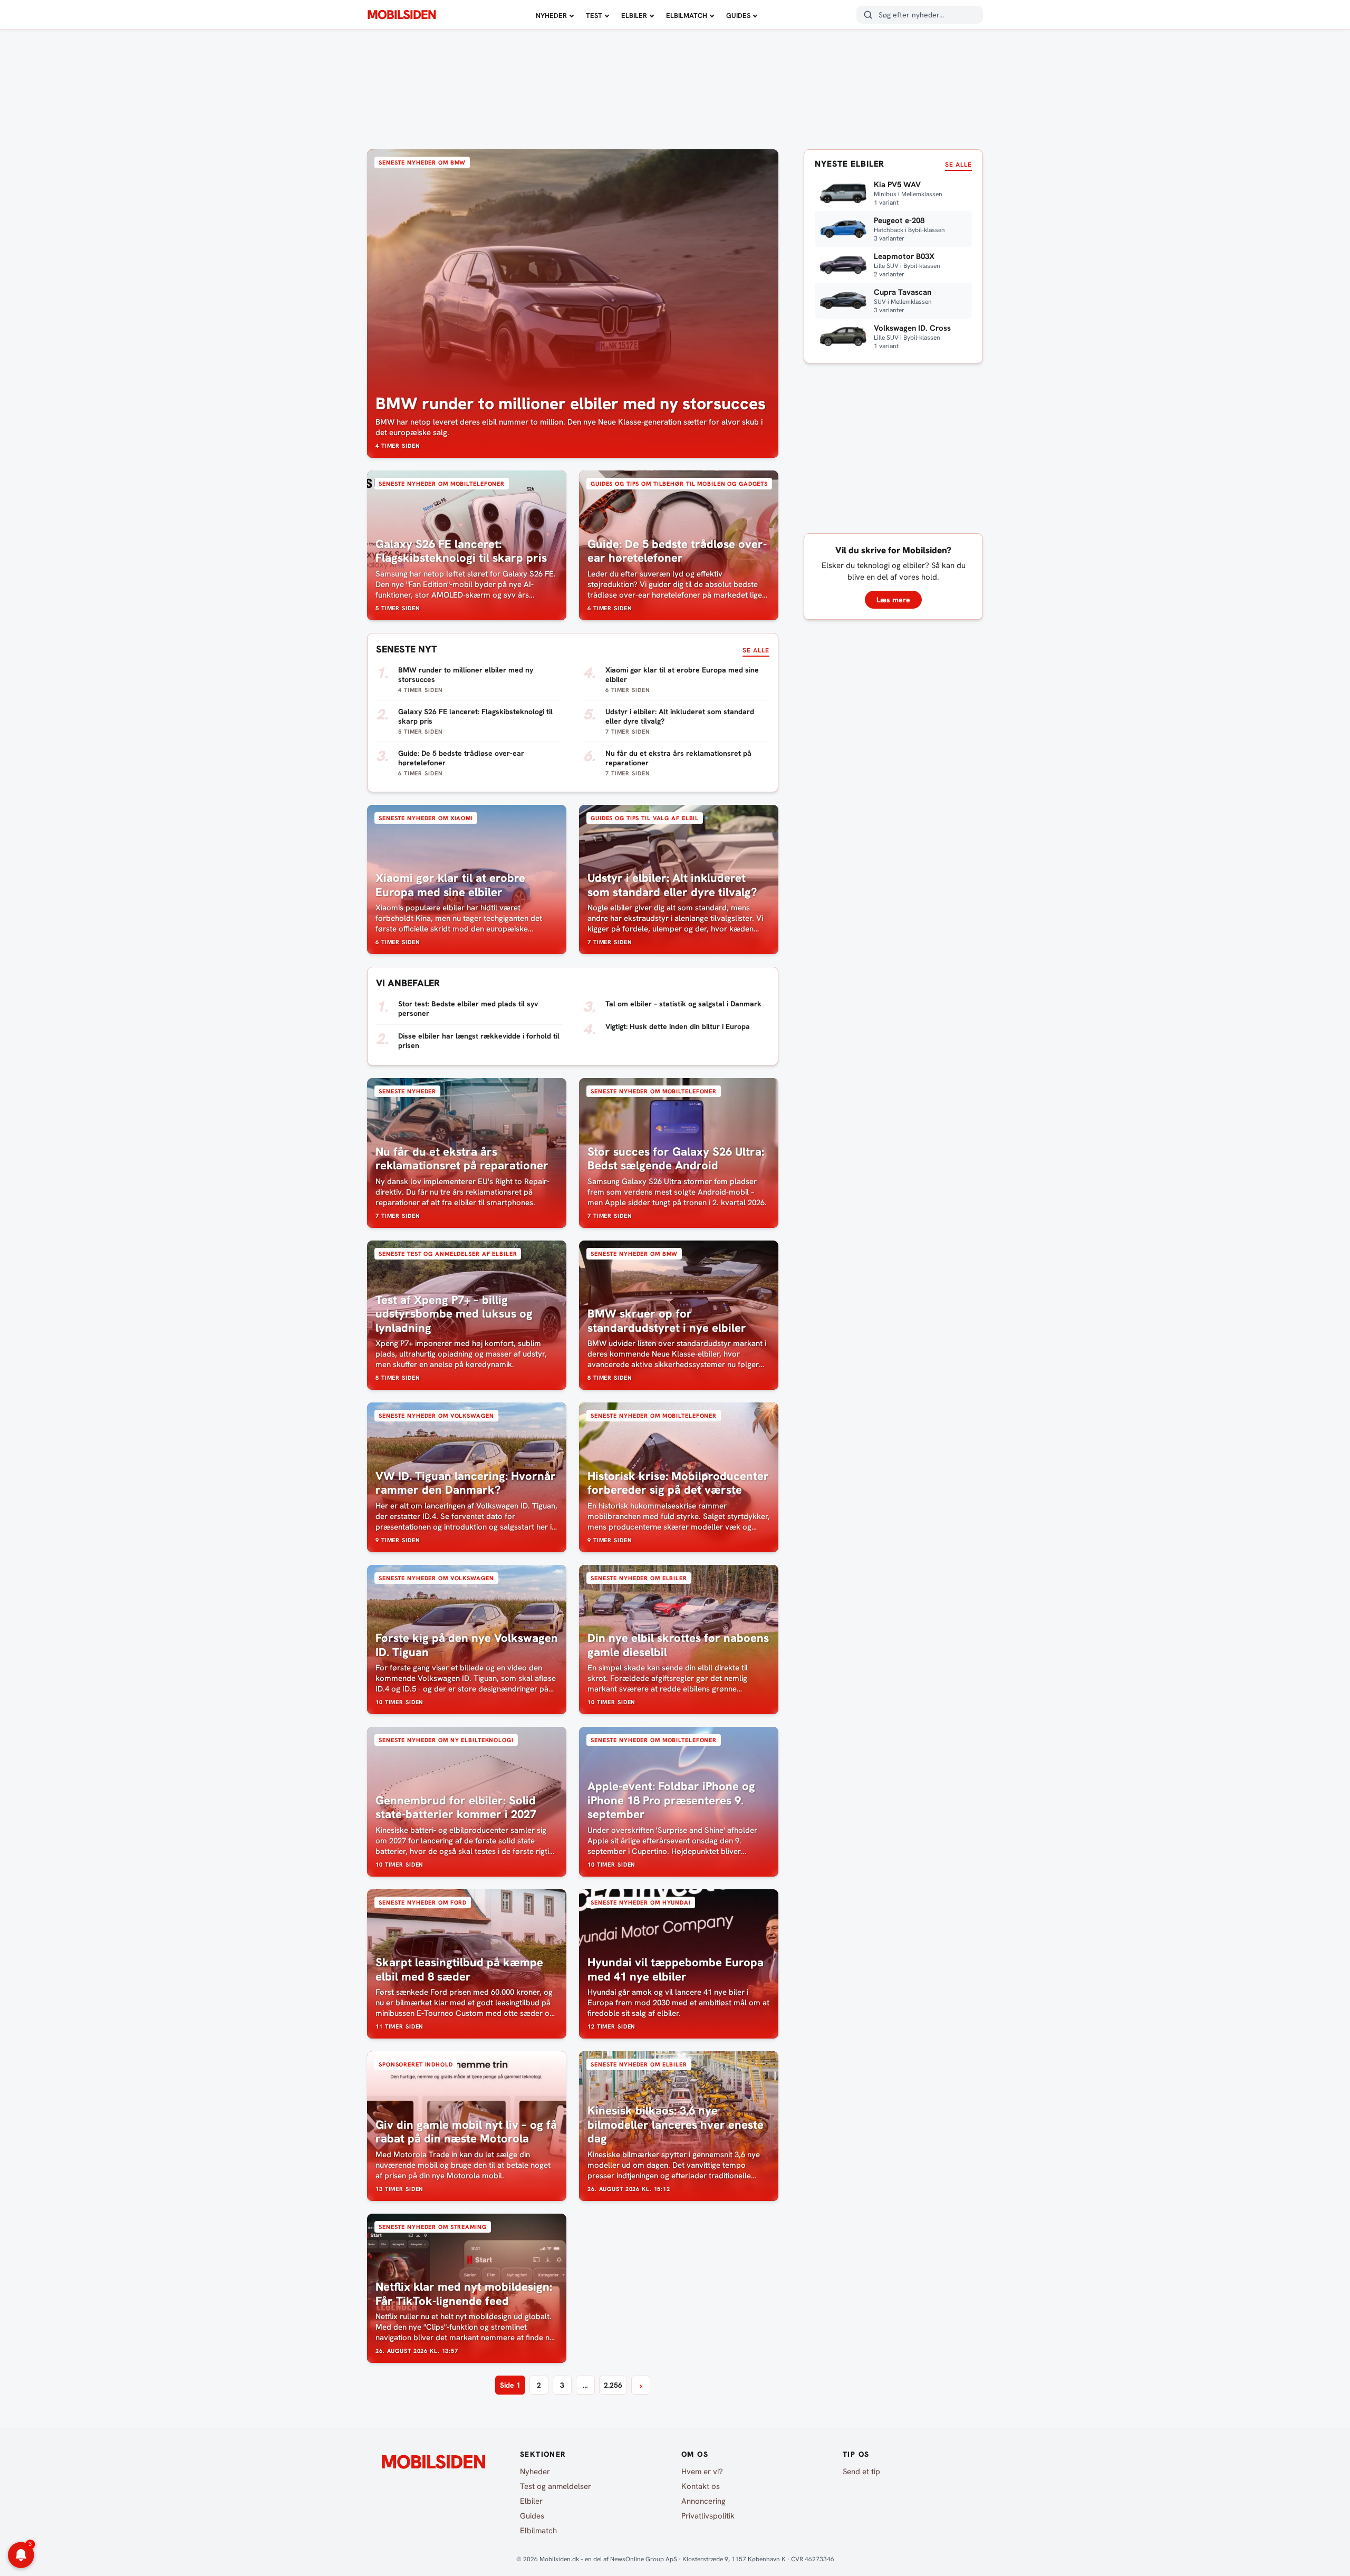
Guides (738, 16)
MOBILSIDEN (402, 15)
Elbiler (634, 16)
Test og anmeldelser (556, 2486)
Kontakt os (701, 2486)
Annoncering (703, 2501)
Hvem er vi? (702, 2472)
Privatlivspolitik (708, 2516)
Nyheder (551, 16)
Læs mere (893, 600)
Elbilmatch (687, 16)
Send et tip (861, 2472)
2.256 (613, 2385)
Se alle (756, 650)
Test (594, 16)
